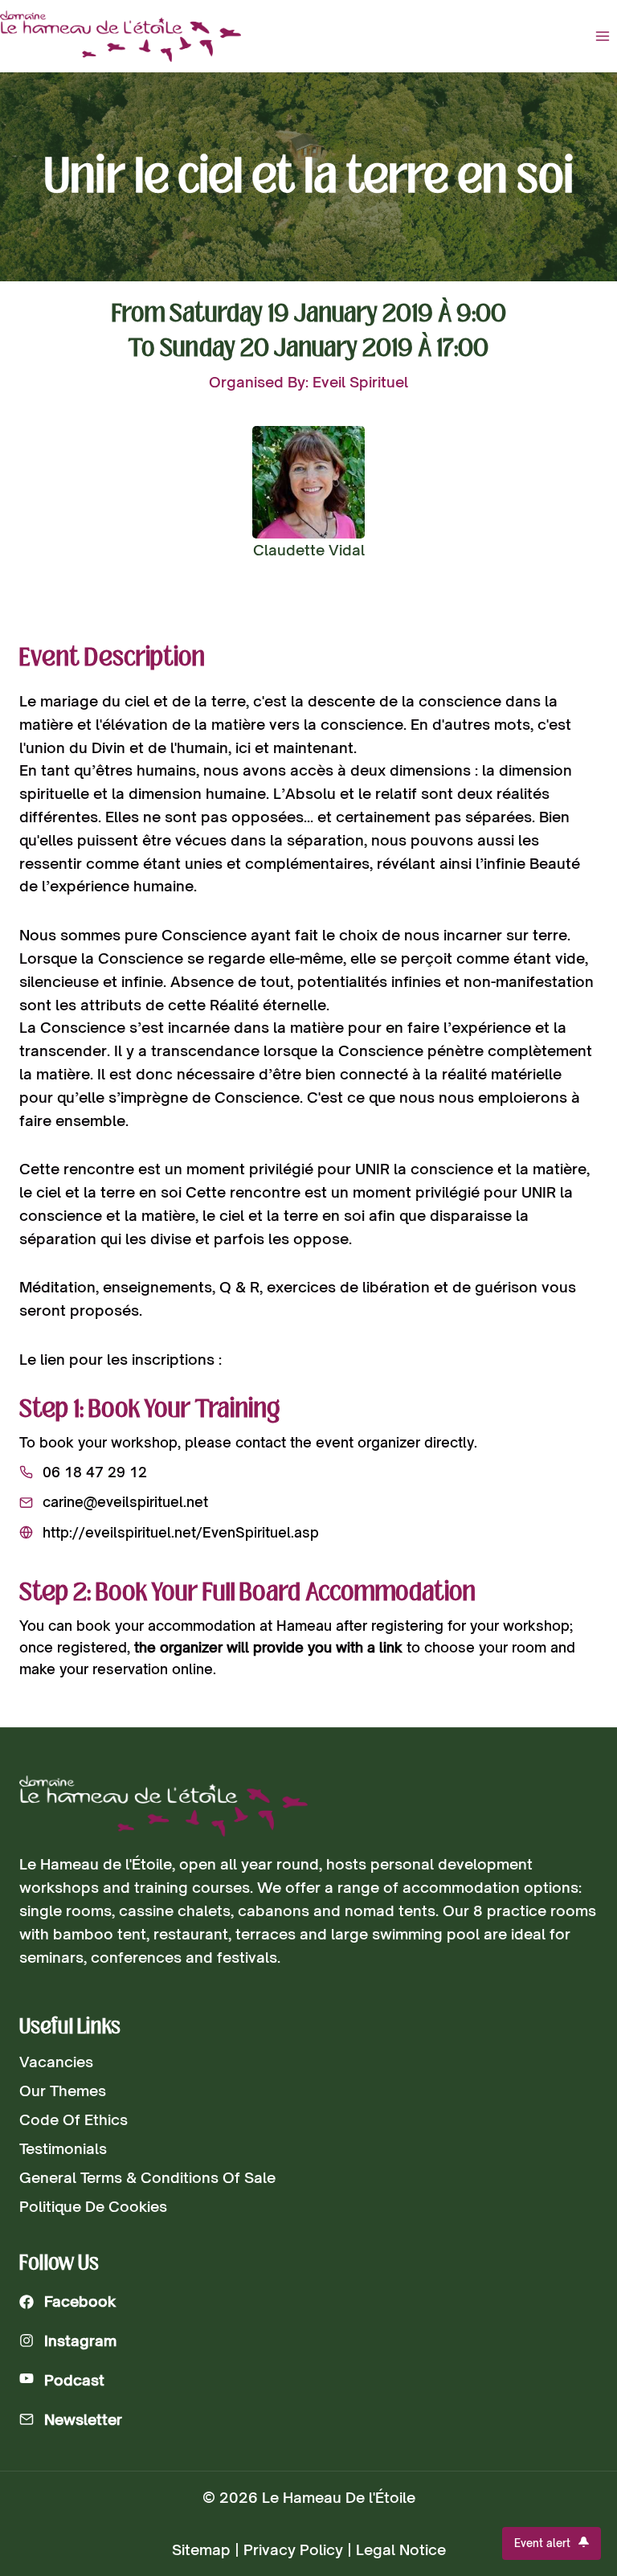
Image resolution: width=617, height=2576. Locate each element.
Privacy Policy (293, 2549)
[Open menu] (602, 36)
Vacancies (56, 2062)
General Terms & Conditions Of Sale (147, 2177)
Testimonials (63, 2148)
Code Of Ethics (74, 2119)
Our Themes (63, 2091)
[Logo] (163, 1806)
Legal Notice (401, 2549)
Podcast (74, 2380)
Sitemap (201, 2549)
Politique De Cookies (93, 2206)
